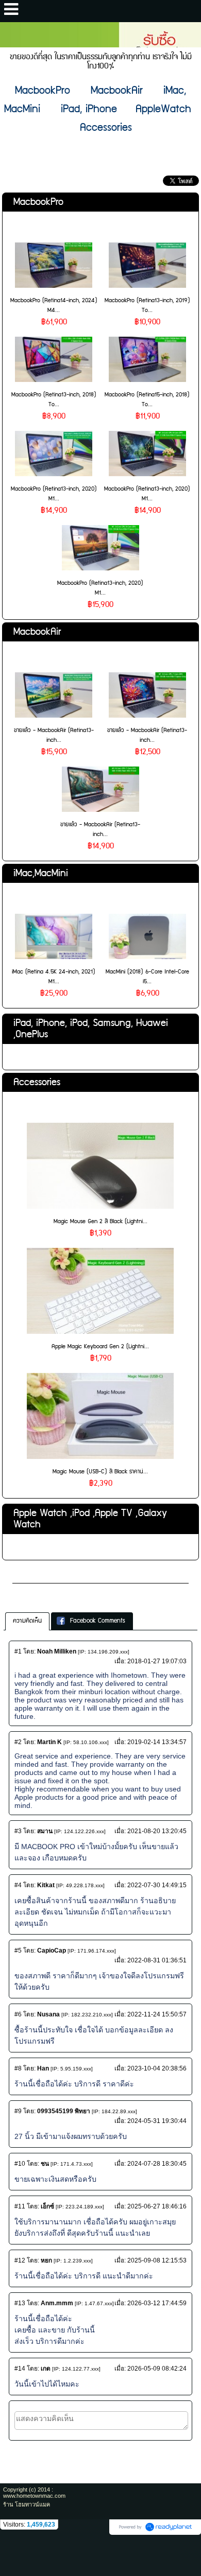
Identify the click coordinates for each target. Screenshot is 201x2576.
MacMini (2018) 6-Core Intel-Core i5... (147, 977)
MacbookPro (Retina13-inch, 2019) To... (147, 305)
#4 (18, 1885)
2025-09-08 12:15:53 (157, 2260)
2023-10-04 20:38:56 (157, 2068)
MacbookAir (37, 632)
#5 (18, 1951)
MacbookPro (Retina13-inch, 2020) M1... (54, 494)
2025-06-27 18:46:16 (157, 2206)
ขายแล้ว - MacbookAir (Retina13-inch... (54, 735)
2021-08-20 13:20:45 (157, 1831)
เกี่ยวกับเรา (32, 1574)
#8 (18, 2068)
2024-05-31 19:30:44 (157, 2121)
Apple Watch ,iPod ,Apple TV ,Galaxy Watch (90, 1519)
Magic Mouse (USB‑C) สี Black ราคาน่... (100, 1472)
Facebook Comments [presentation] (98, 1621)
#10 (20, 2164)
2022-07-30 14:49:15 (157, 1885)
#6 (18, 2014)
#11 (20, 2206)
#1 (18, 1651)
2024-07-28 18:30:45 (157, 2164)
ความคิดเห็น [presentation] (27, 1621)
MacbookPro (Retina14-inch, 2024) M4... (54, 305)
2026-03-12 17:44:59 (157, 2303)
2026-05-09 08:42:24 (157, 2369)
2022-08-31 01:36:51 (157, 1960)
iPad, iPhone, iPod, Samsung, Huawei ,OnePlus (91, 1029)
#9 (18, 2111)
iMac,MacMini (41, 873)
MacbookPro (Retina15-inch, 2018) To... (147, 399)
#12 (20, 2260)
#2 (18, 1742)
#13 (20, 2303)
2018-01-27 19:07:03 (157, 1661)
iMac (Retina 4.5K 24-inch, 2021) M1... (54, 977)
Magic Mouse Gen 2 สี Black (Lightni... (100, 1221)
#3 (18, 1831)
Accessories (37, 1082)
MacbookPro (38, 202)
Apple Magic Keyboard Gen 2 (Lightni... (100, 1346)
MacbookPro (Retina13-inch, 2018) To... (54, 399)
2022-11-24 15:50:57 (157, 2014)
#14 (20, 2369)
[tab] (27, 1621)
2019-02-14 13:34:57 (157, 1742)
